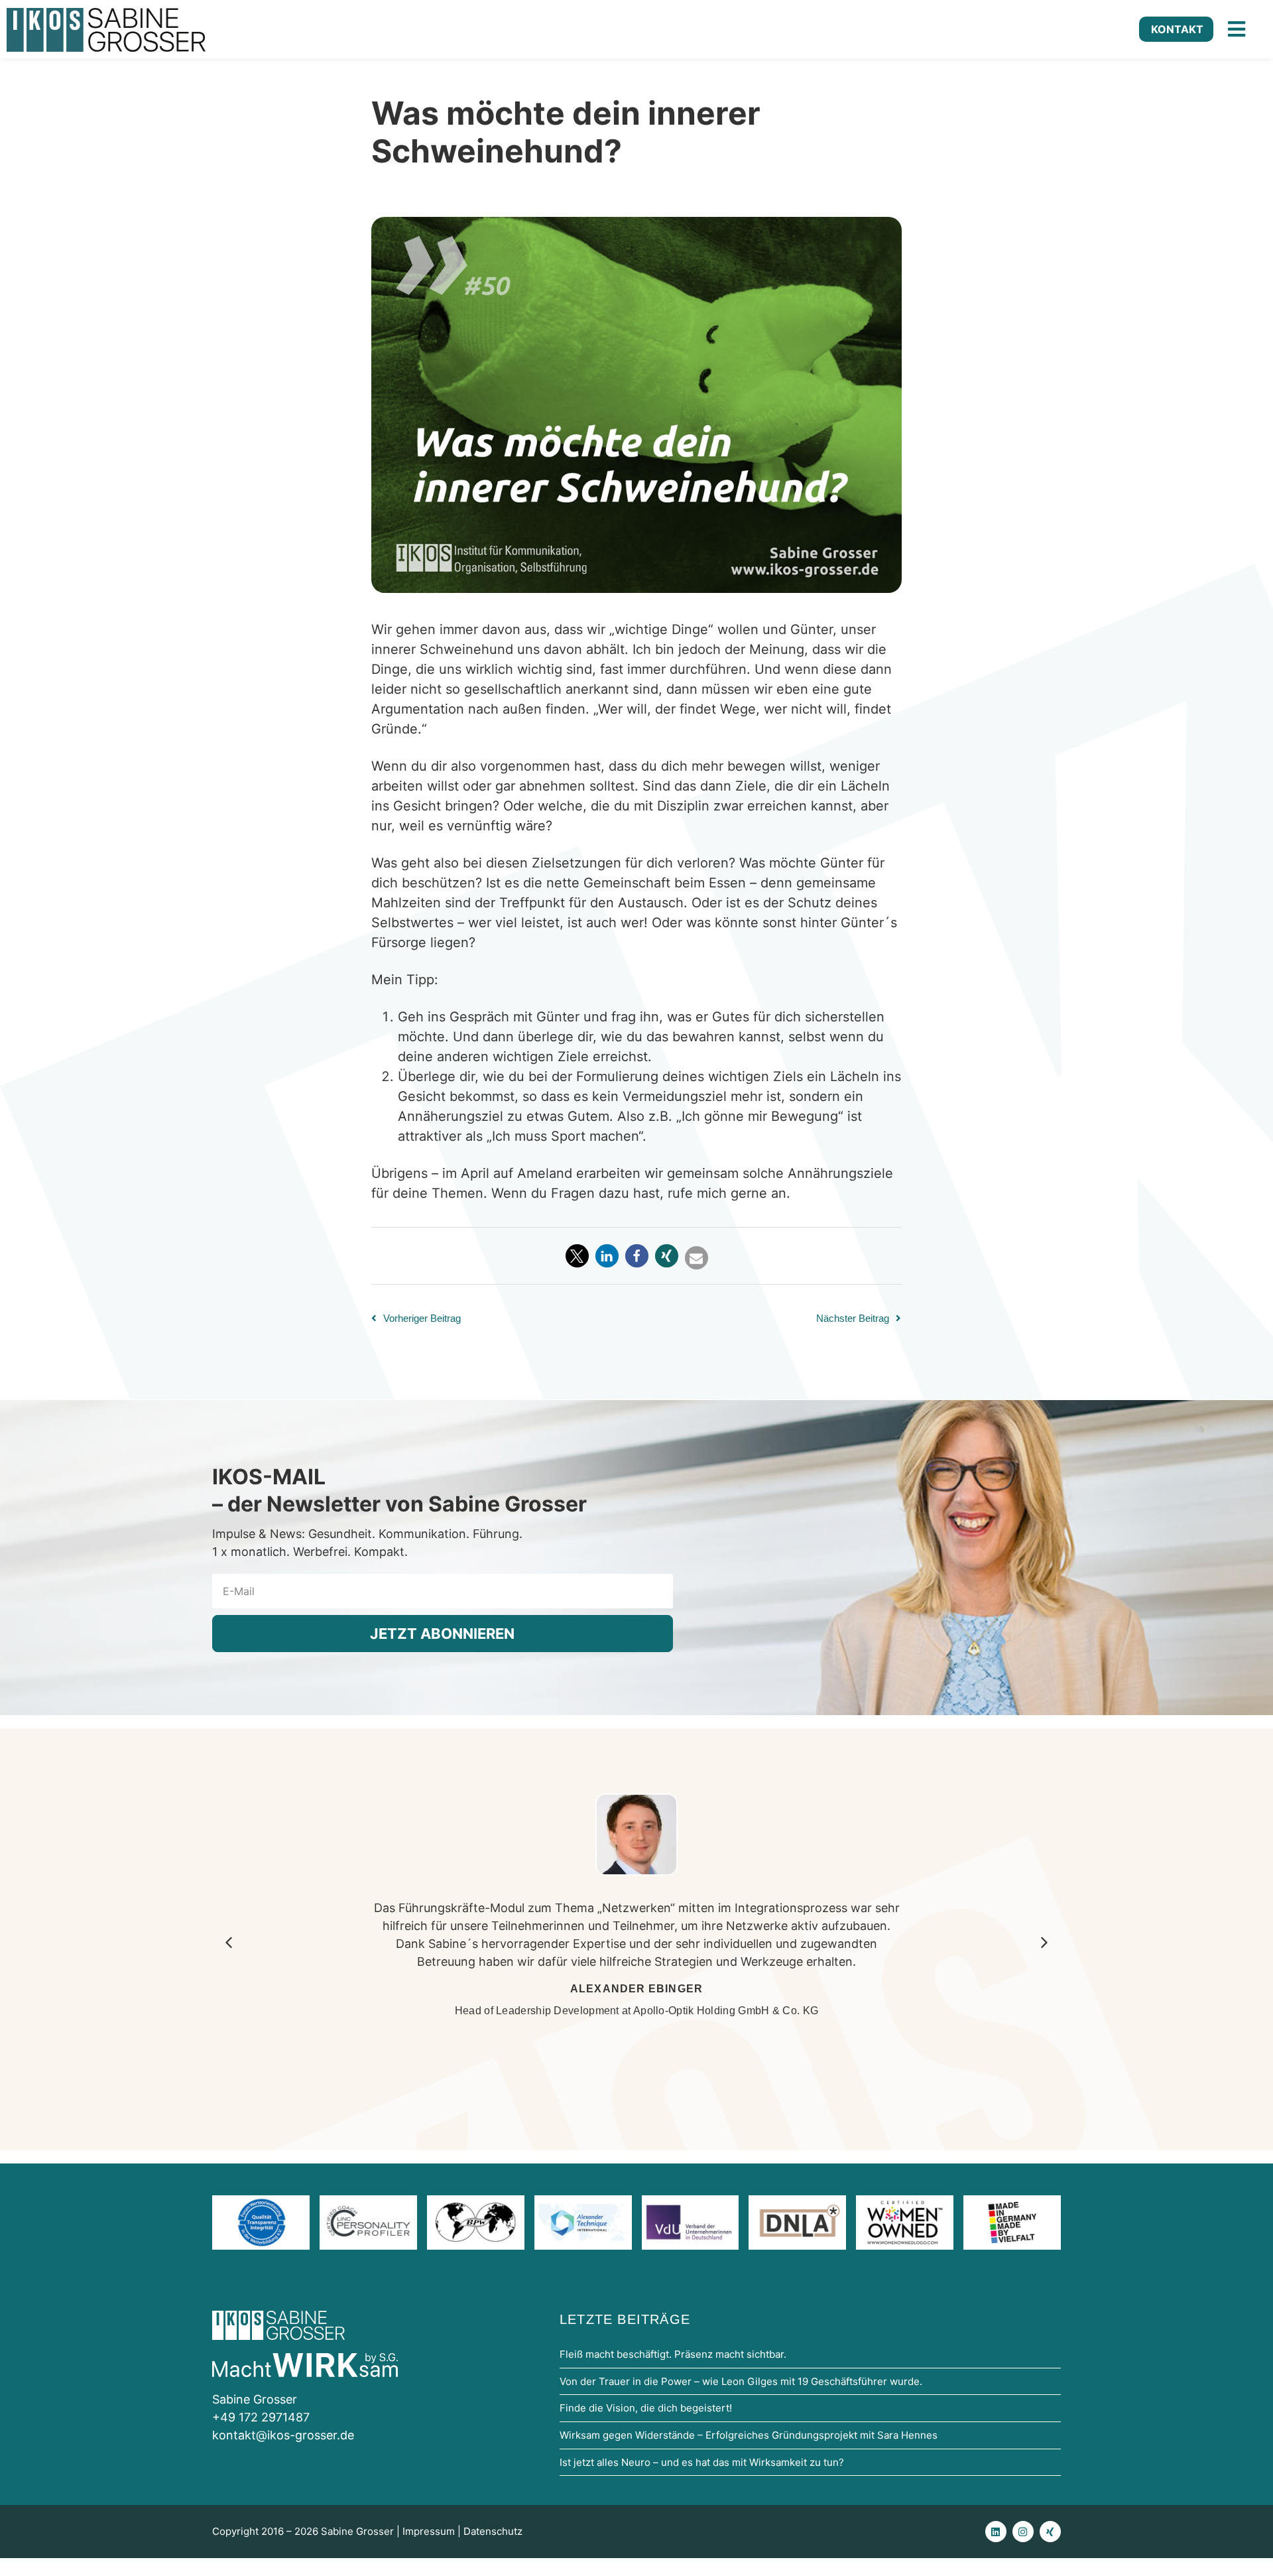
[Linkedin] (996, 2532)
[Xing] (1050, 2532)
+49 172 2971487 (261, 2417)
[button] (577, 1256)
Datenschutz (493, 2531)
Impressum (429, 2531)
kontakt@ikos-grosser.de (283, 2435)
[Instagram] (1023, 2532)
